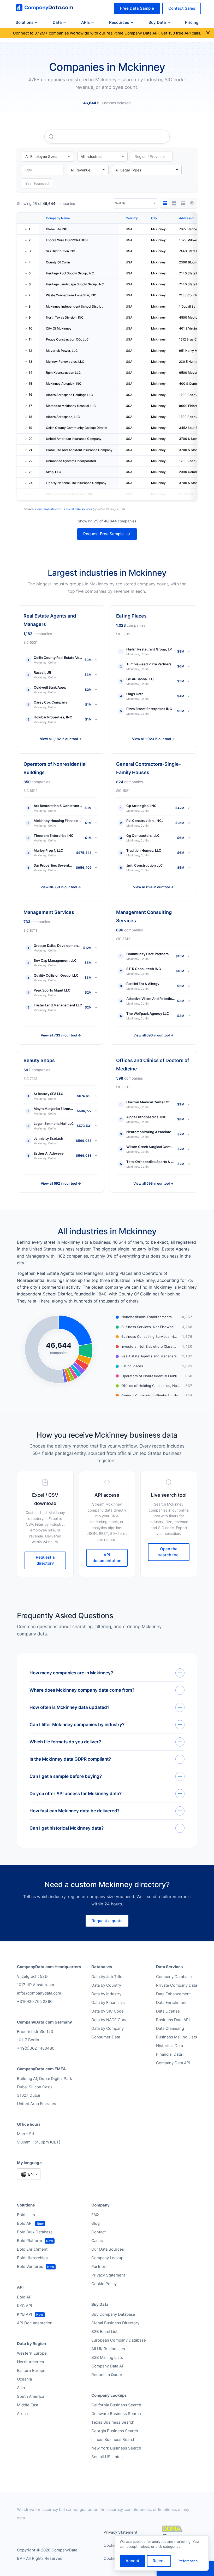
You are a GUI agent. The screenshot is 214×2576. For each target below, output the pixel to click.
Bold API (25, 2223)
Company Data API (173, 2063)
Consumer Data (106, 2037)
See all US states (107, 2457)
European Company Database (119, 2340)
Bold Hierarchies (32, 2258)
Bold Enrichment (32, 2249)
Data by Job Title (107, 1977)
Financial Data (169, 2054)
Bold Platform (29, 2241)
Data (57, 22)
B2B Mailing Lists (107, 2357)
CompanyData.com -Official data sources (64, 509)
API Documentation (35, 2323)
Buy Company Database (113, 2314)
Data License (168, 2011)
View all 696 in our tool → (153, 1035)
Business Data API (173, 2020)
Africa (22, 2414)
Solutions (25, 22)
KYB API (25, 2314)
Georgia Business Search (115, 2431)
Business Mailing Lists (177, 2037)
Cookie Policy (104, 2284)
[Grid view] (174, 203)
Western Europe (32, 2353)
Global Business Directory (115, 2323)
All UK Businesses (108, 2349)
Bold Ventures (30, 2266)
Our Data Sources (108, 2249)
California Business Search (116, 2405)
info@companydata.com (39, 1993)
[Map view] (192, 203)
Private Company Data (177, 1985)
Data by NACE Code (109, 2020)
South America (31, 2396)
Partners (99, 2266)
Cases (97, 2241)
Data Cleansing (170, 2028)
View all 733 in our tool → (61, 1035)
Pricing (192, 22)
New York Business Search (116, 2448)
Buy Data (157, 22)
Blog (96, 2223)
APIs (85, 22)
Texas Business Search (113, 2422)
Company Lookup (107, 2258)
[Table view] (165, 203)
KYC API (25, 2306)
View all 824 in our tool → (153, 887)
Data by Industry (106, 1994)
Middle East (28, 2405)
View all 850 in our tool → (61, 887)
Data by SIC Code (108, 2011)
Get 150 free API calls (180, 33)
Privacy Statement (108, 2275)
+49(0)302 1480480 (36, 2048)
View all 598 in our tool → (153, 1183)
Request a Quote (107, 2375)
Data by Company (108, 2028)
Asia (21, 2388)
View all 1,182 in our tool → (61, 739)
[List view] (183, 203)
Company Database (174, 1977)
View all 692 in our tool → (61, 1183)
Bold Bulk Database (35, 2232)
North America (30, 2362)
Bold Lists (26, 2215)
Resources (119, 22)
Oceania (24, 2379)
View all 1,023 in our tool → (153, 739)
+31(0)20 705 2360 (35, 2001)
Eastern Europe (31, 2370)
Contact (99, 2232)
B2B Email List (104, 2332)
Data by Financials (108, 2002)
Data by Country (106, 1985)
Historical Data (170, 2046)
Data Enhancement (173, 1994)
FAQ (95, 2215)
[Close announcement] (208, 33)
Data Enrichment (171, 2002)
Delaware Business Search (116, 2414)
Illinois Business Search (113, 2439)
